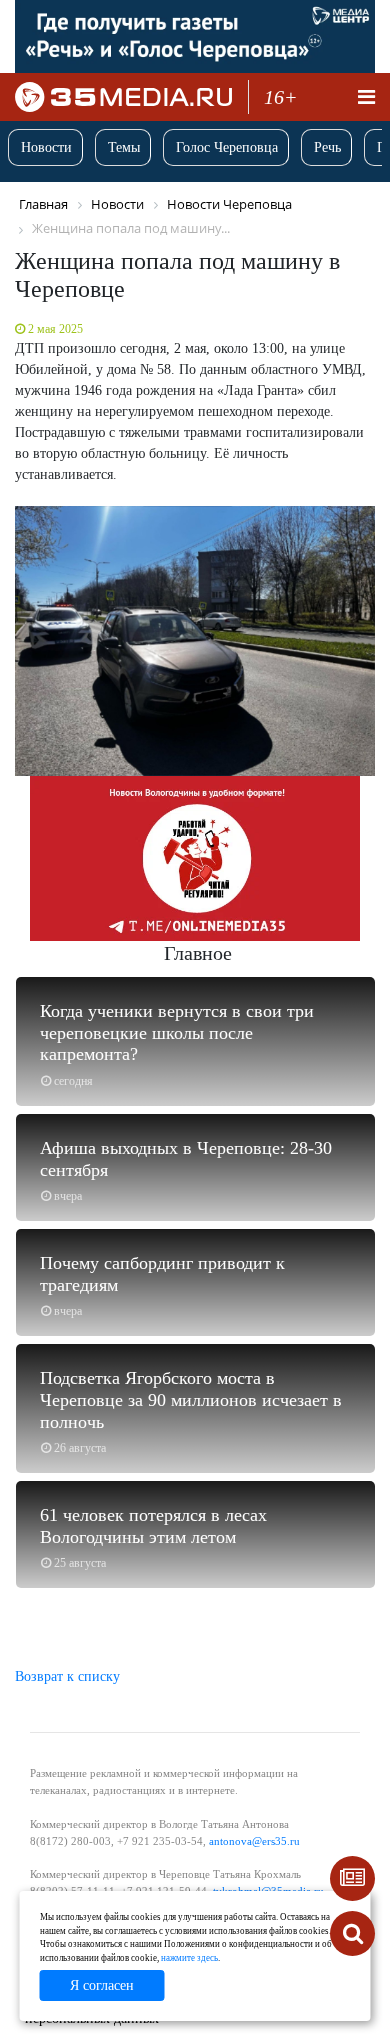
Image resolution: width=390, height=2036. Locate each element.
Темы (124, 147)
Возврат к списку (67, 1676)
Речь (327, 147)
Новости (46, 147)
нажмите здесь (189, 1958)
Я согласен (102, 1985)
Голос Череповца (227, 147)
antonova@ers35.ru (254, 1841)
